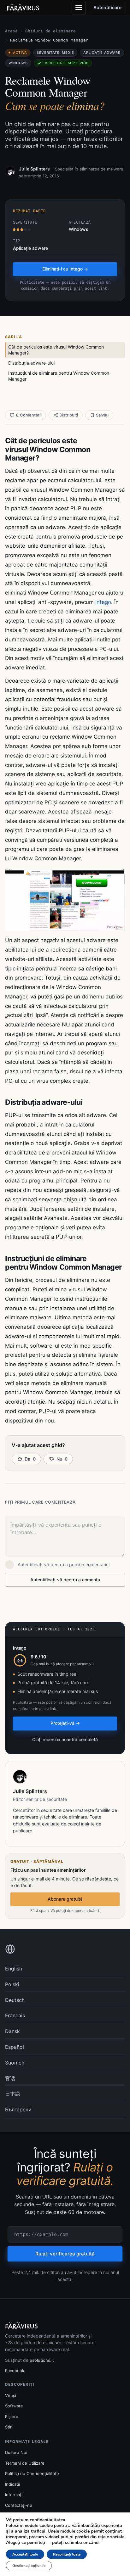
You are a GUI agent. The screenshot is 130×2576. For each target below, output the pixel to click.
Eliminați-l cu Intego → (65, 269)
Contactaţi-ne (19, 2505)
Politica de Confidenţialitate (32, 2473)
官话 (10, 2078)
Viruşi (11, 2395)
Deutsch (15, 2000)
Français (15, 2015)
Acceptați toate (25, 2554)
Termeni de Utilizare (25, 2463)
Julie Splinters (34, 169)
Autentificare (107, 7)
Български (18, 2109)
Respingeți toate (67, 2554)
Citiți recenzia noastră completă (65, 1739)
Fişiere (12, 2417)
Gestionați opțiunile (29, 2566)
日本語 (13, 2094)
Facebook (15, 2371)
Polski (12, 1984)
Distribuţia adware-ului (31, 363)
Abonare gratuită (65, 1899)
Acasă (11, 31)
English (14, 1969)
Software (14, 2406)
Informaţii (14, 2495)
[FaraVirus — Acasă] (23, 8)
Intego (103, 602)
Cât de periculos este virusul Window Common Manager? (56, 350)
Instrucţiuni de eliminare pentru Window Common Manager (59, 376)
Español (15, 2047)
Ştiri (9, 2427)
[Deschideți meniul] (79, 8)
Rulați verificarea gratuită (65, 2254)
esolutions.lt (42, 2360)
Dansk (12, 2031)
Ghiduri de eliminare (50, 31)
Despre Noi (16, 2452)
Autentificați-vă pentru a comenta (65, 1580)
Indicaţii (12, 2484)
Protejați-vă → (65, 1723)
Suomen (15, 2063)
